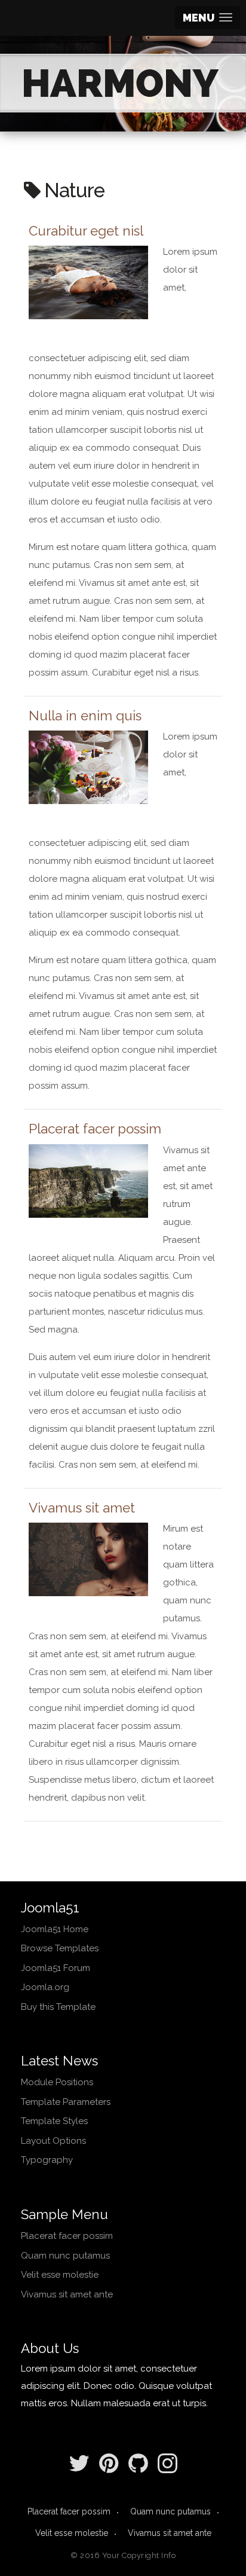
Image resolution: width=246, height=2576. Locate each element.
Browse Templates (60, 1948)
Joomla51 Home (55, 1929)
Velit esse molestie (60, 2275)
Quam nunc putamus (65, 2256)
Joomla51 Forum (56, 1968)
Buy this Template (58, 2007)
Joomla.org (45, 1987)
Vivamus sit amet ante (67, 2294)
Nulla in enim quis (85, 716)
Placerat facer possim (95, 1129)
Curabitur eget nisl (86, 231)
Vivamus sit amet (82, 1508)
